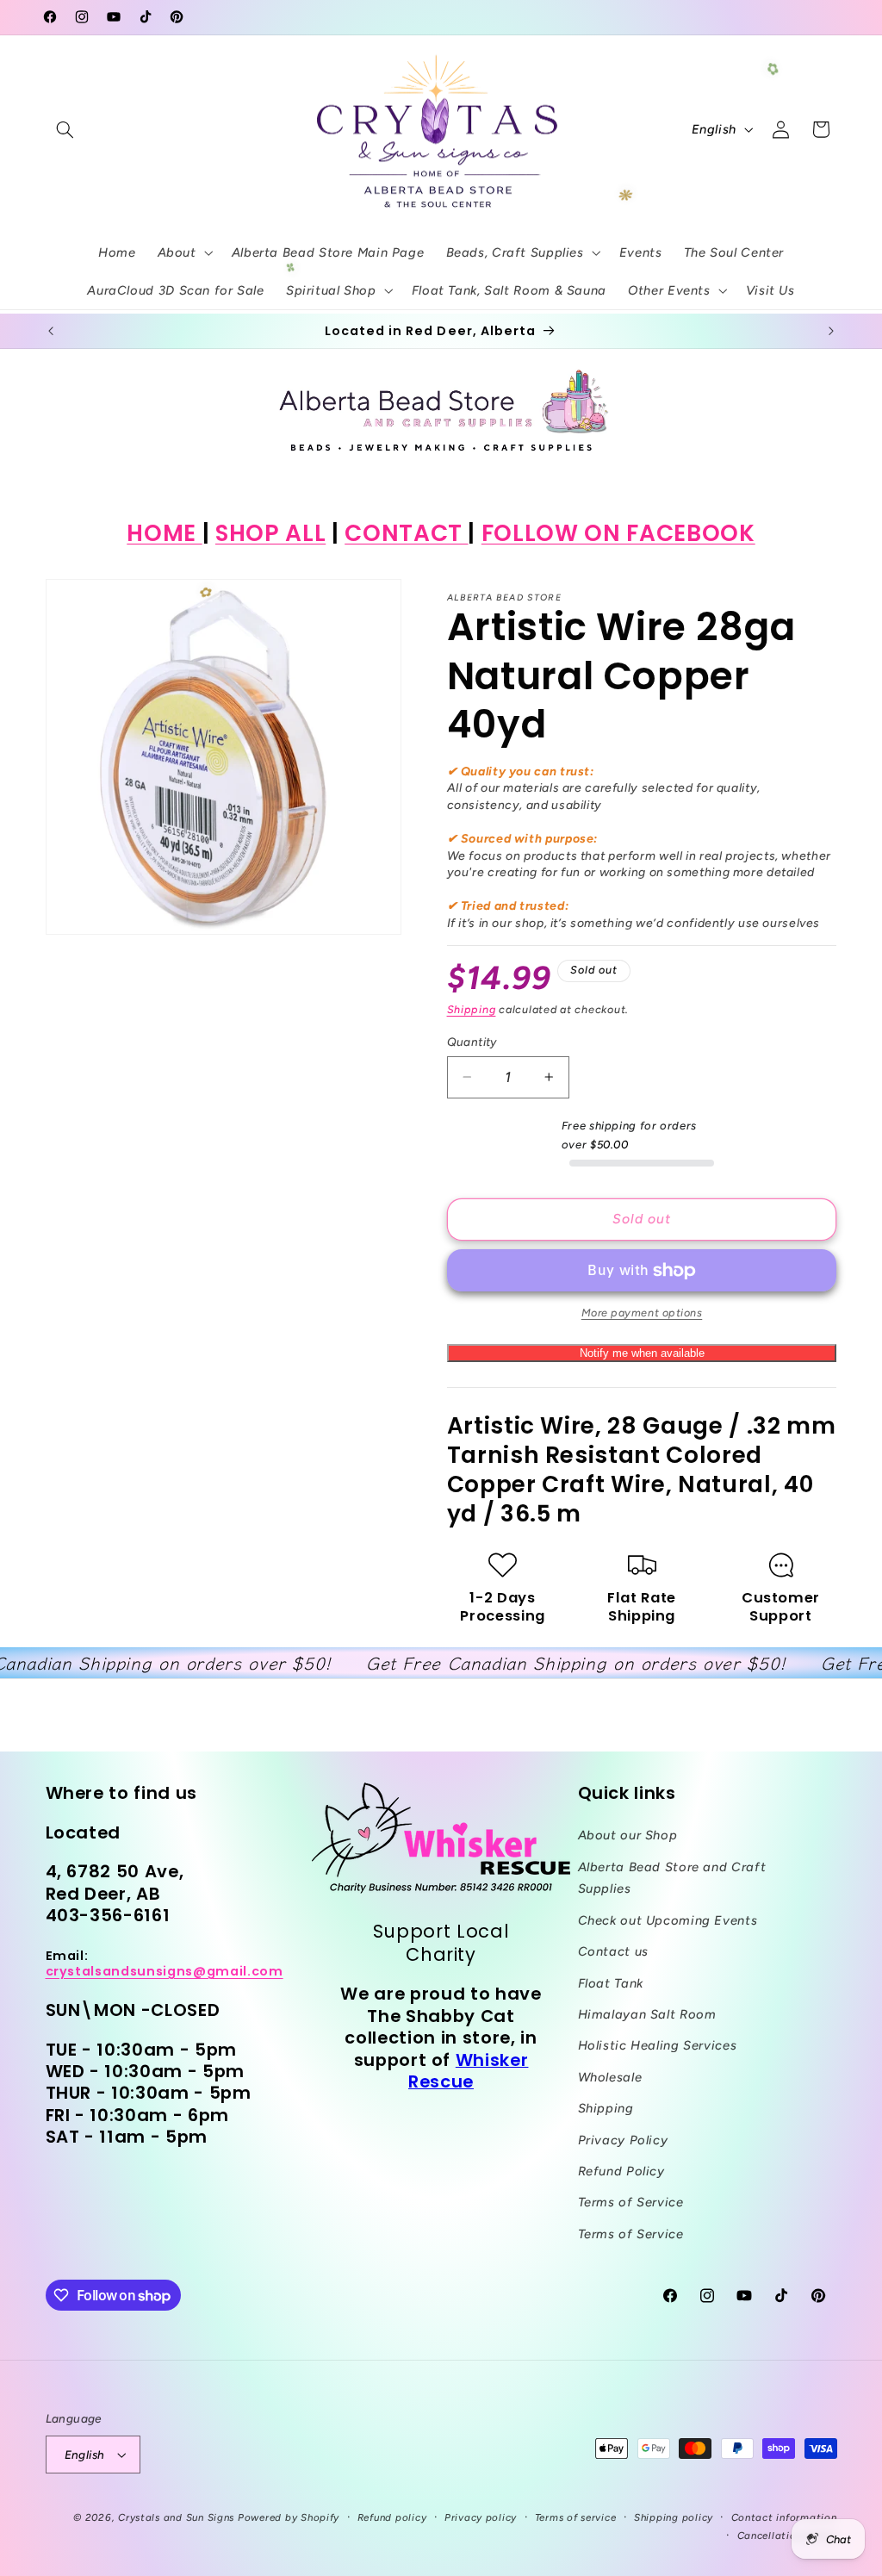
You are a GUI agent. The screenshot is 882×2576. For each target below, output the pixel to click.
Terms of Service (631, 2202)
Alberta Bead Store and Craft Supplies (672, 1878)
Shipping (472, 1009)
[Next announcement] (831, 331)
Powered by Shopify (289, 2517)
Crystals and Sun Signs (176, 2517)
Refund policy (392, 2517)
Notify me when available (642, 1353)
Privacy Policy (623, 2140)
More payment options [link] (642, 1313)
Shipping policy (674, 2517)
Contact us (613, 1951)
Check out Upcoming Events (668, 1920)
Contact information (784, 2517)
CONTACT (406, 533)
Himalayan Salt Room (647, 2014)
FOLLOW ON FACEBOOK (618, 533)
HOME (164, 533)
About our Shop (628, 1835)
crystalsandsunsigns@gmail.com (165, 1971)
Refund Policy (621, 2171)
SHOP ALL (270, 533)
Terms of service (576, 2517)
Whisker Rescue (468, 2071)
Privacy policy (481, 2517)
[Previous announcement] (51, 331)
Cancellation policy (787, 2536)
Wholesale (610, 2077)
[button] (65, 129)
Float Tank (611, 1983)
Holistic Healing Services (658, 2045)
